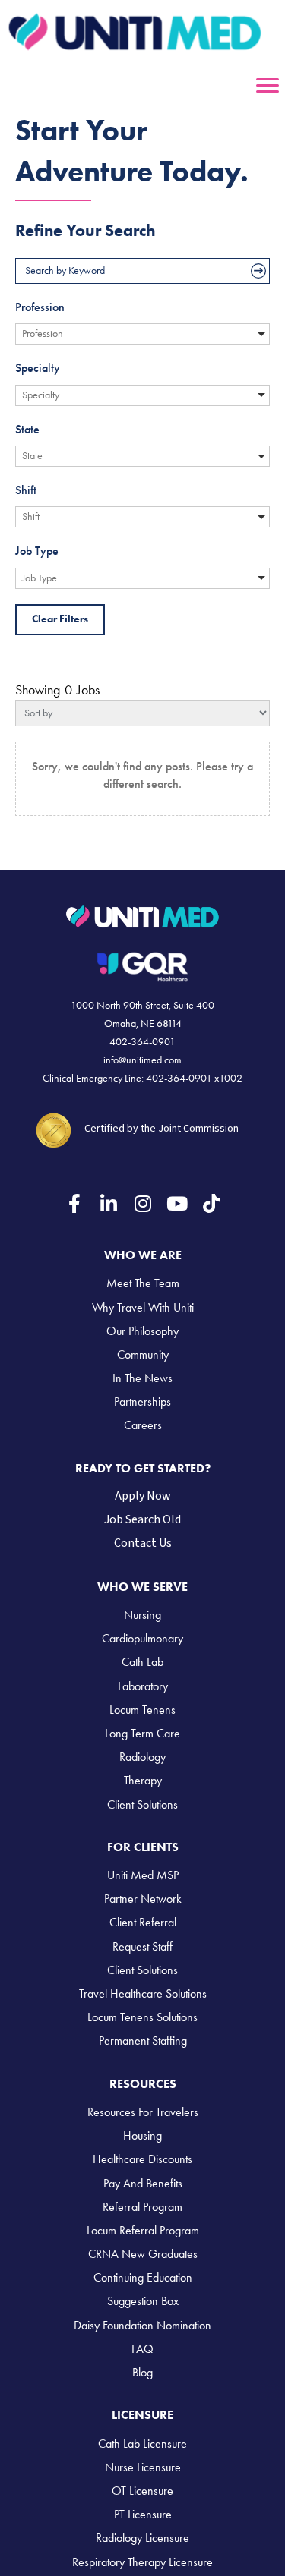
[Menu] (268, 86)
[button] (74, 1203)
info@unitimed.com (142, 1060)
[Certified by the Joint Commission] (54, 1128)
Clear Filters (60, 619)
